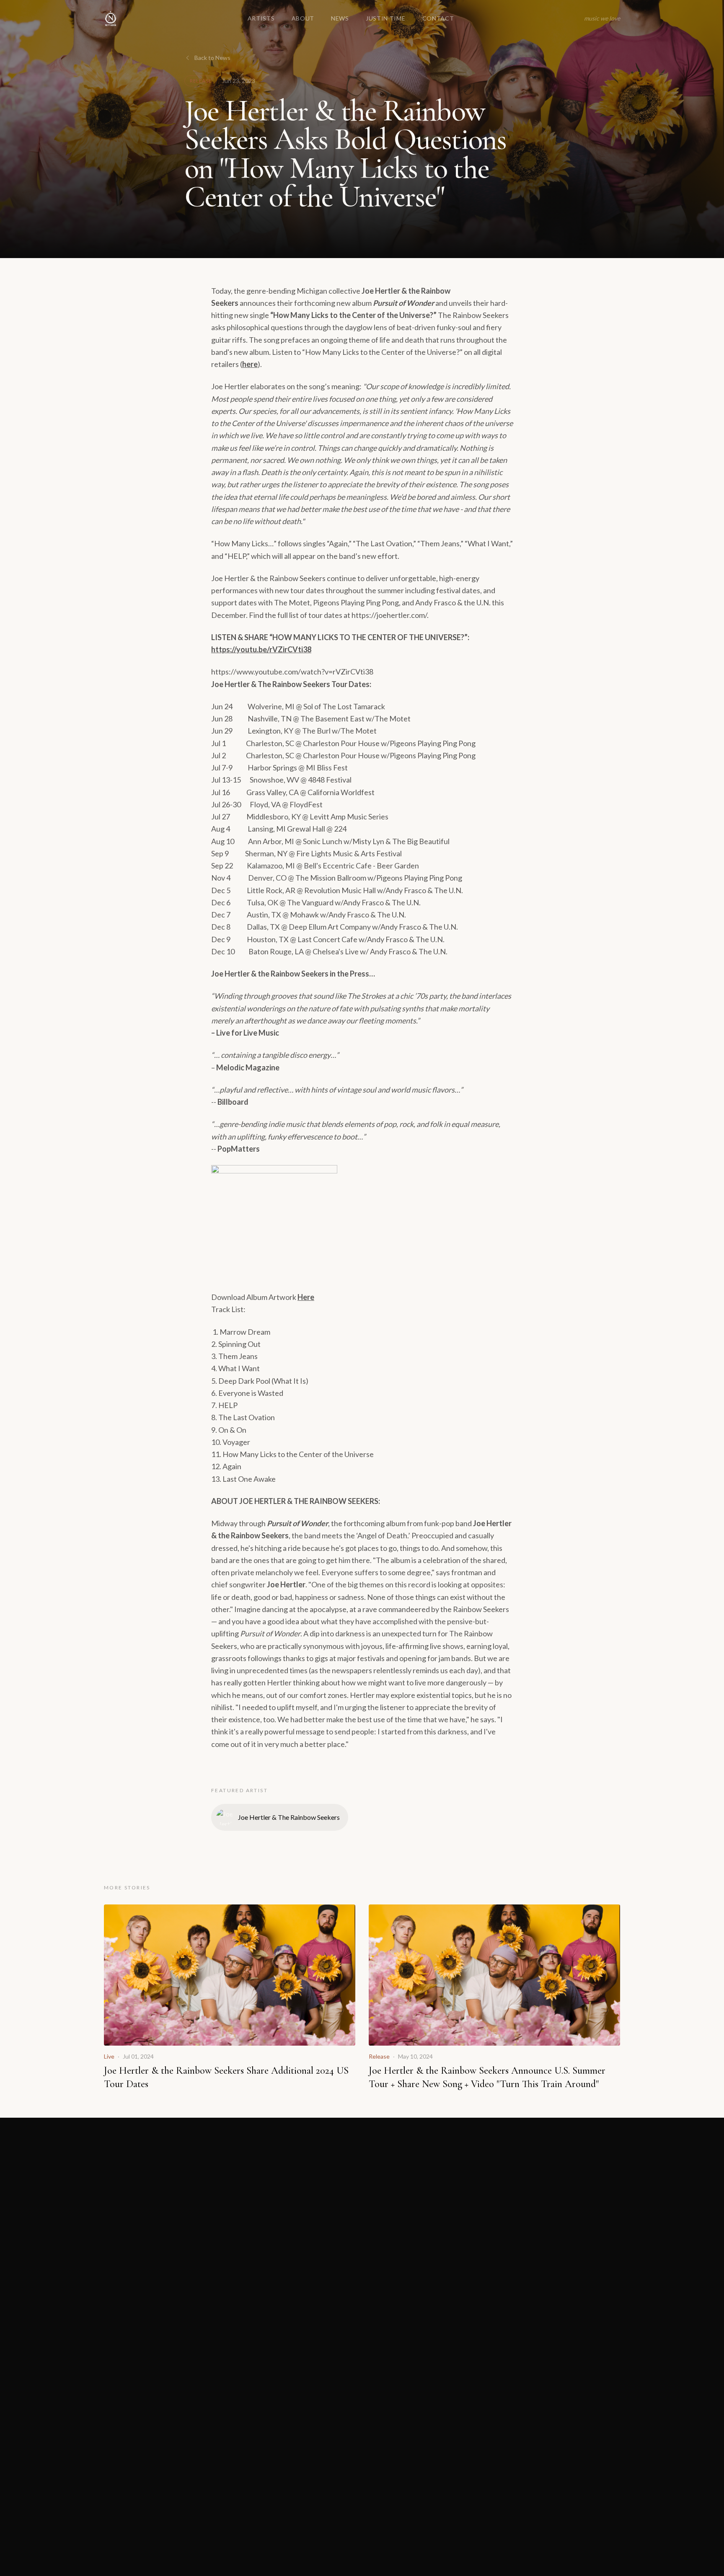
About (303, 18)
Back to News (212, 58)
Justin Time (386, 18)
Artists (261, 18)
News (340, 18)
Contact (438, 18)
